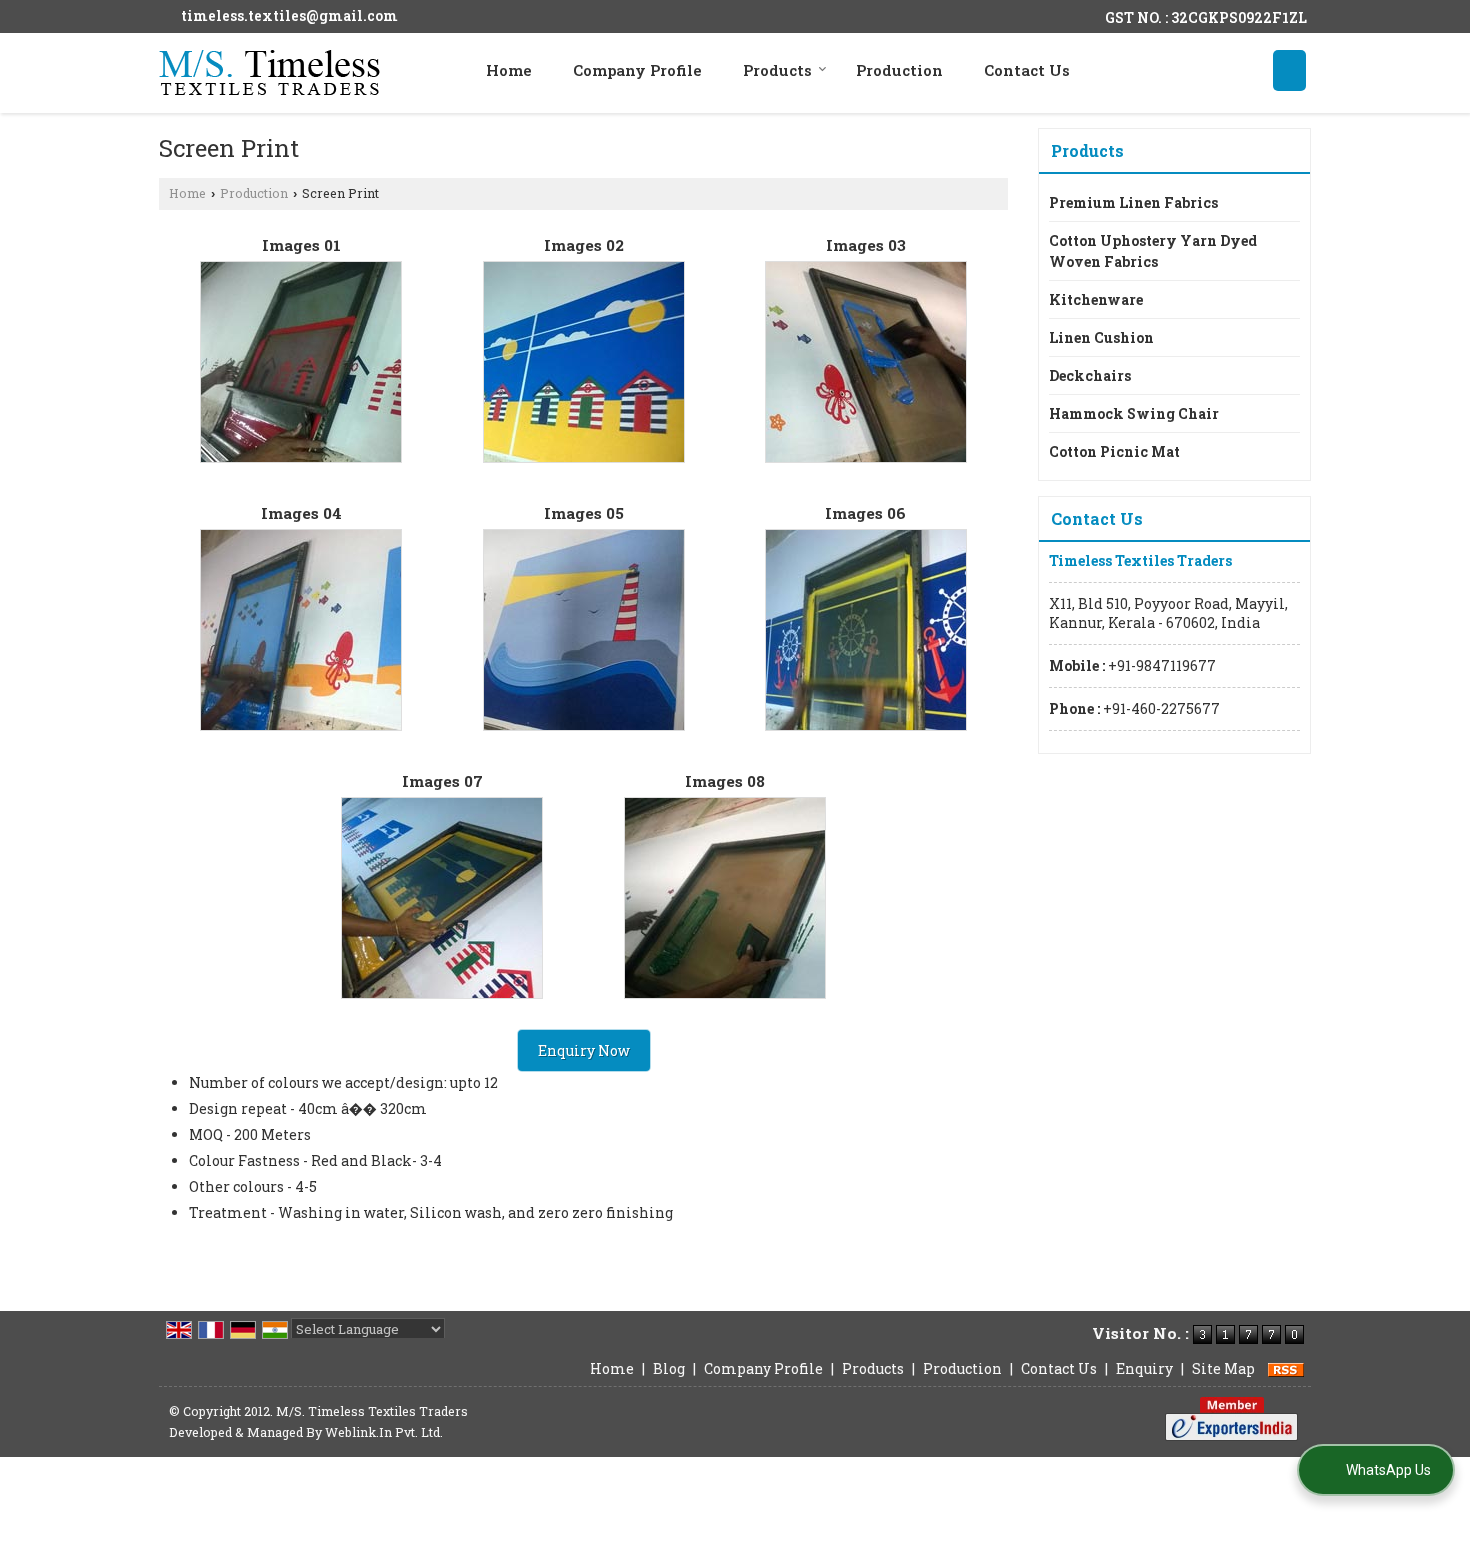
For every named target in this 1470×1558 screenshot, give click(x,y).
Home (509, 70)
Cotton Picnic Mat (1114, 451)
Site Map (1223, 1368)
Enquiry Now (584, 1050)
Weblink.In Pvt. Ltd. (384, 1432)
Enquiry (1144, 1368)
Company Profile (637, 70)
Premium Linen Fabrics (1133, 202)
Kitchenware (1096, 299)
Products (777, 70)
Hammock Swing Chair (1134, 413)
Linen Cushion (1101, 337)
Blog (669, 1368)
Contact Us (1027, 70)
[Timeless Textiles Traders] (269, 72)
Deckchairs (1090, 375)
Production (899, 70)
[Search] (1289, 70)
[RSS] (1286, 1368)
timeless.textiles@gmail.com (289, 15)
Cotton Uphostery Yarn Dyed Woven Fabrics (1153, 251)
